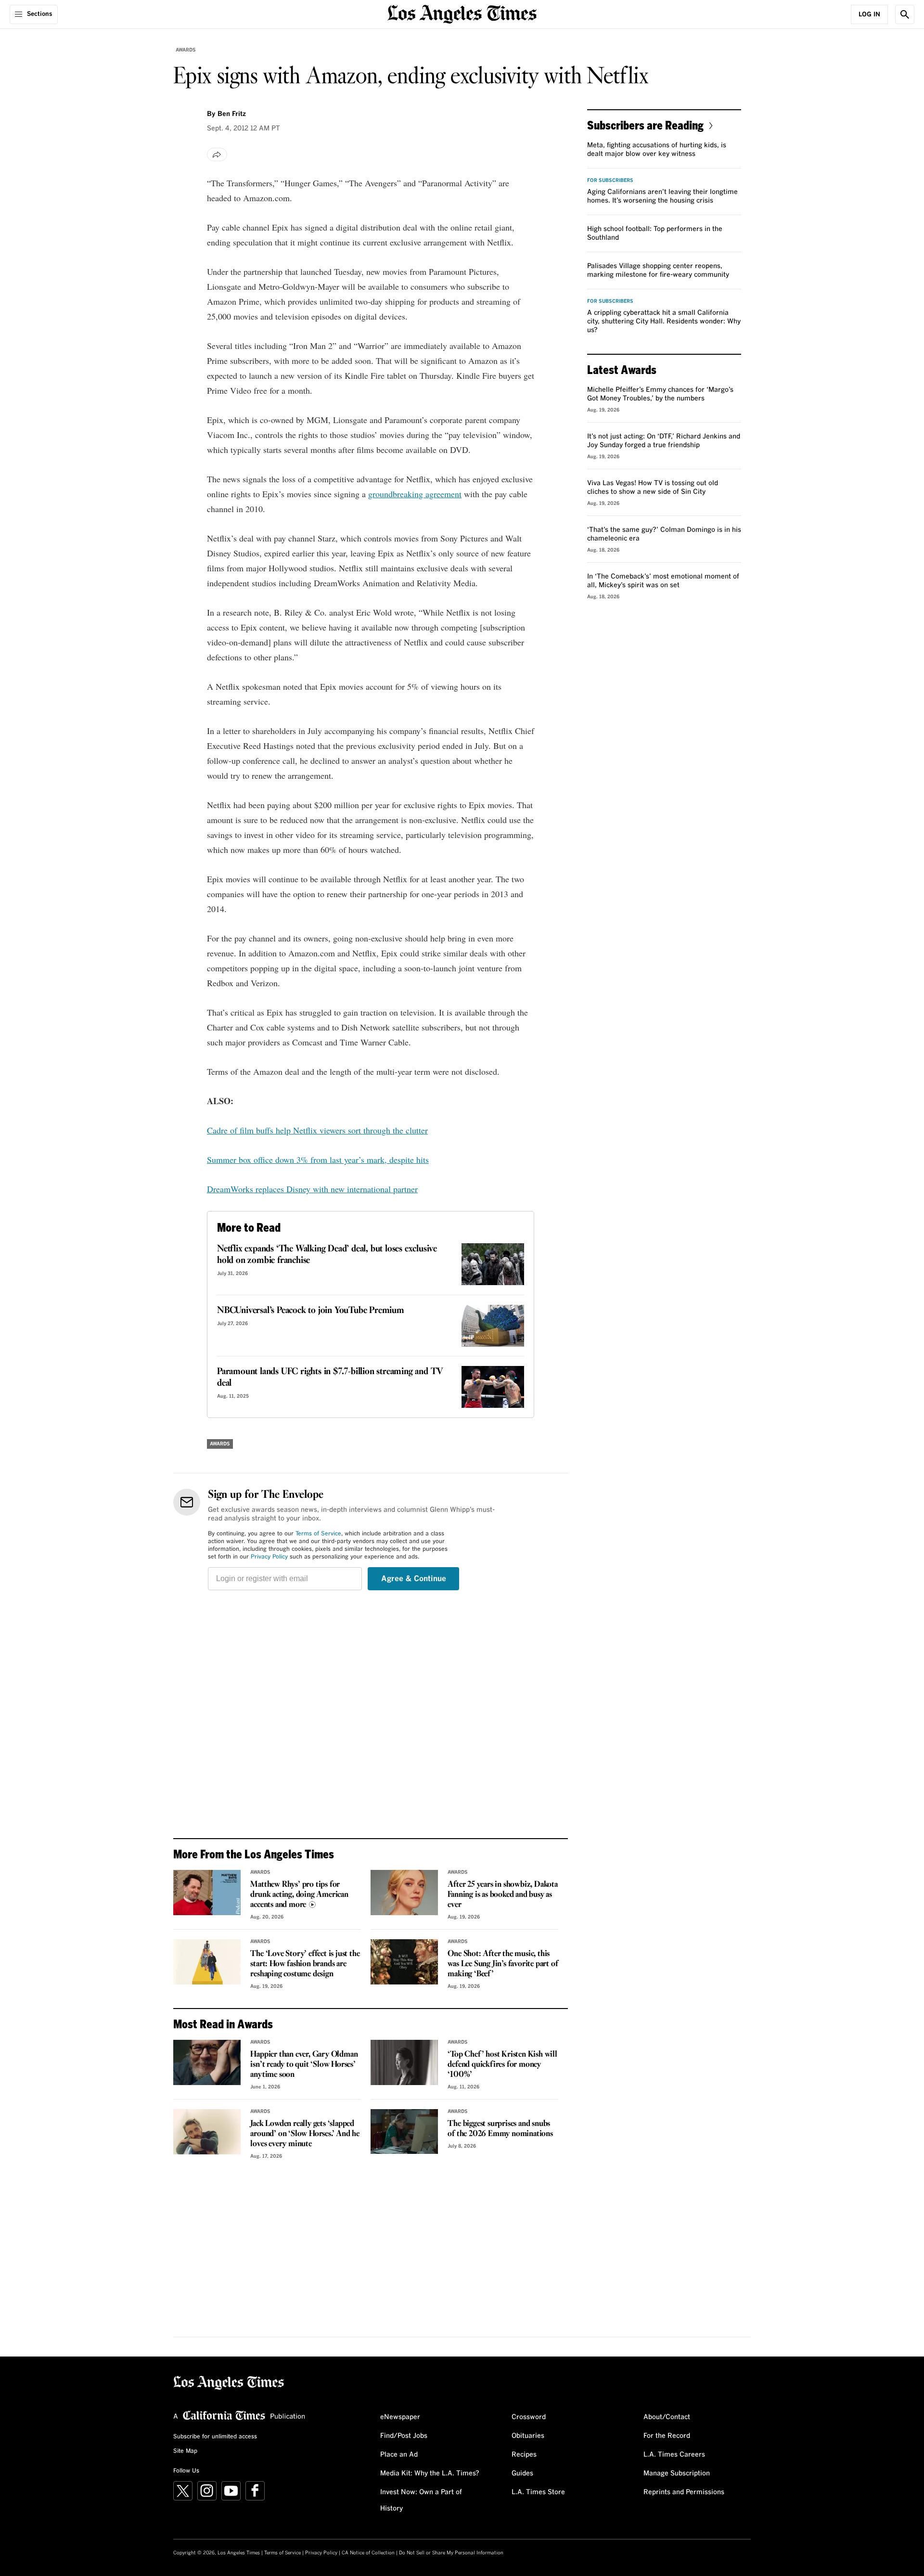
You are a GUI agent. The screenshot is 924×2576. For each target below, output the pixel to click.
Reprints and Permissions (684, 2492)
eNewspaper (400, 2417)
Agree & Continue (414, 1579)
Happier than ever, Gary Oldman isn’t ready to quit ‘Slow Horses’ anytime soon (304, 2065)
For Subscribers (610, 180)
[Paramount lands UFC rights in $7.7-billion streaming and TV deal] (493, 1387)
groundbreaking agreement (415, 494)
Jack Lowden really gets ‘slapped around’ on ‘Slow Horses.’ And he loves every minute (305, 2134)
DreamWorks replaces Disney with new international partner (312, 1189)
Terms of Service (318, 1534)
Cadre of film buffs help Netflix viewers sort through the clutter (317, 1130)
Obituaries (528, 2436)
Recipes (524, 2455)
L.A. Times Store (538, 2492)
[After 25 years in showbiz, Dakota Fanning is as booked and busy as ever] (404, 1893)
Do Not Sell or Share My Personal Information (451, 2553)
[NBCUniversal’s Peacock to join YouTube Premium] (493, 1326)
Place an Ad (399, 2455)
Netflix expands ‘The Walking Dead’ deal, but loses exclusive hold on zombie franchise (327, 1255)
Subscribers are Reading (645, 125)
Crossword (529, 2417)
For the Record (667, 2436)
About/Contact (667, 2417)
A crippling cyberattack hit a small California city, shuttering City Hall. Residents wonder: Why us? (664, 322)
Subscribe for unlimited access (215, 2437)
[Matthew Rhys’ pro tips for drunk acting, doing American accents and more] (207, 1893)
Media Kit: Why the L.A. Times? (430, 2473)
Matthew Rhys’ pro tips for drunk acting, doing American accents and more (299, 1895)
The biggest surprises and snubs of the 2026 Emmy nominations (500, 2129)
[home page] (462, 13)
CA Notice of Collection (368, 2553)
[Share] (217, 155)
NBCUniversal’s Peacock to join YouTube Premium (311, 1311)
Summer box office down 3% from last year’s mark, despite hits (318, 1159)
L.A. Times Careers (674, 2455)
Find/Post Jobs (404, 2436)
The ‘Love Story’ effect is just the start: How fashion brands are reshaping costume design (305, 1964)
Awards (186, 50)
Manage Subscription (677, 2473)
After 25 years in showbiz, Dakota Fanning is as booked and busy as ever (502, 1895)
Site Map (185, 2451)
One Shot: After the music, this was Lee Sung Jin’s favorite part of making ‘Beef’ (503, 1964)
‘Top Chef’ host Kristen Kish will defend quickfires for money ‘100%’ (502, 2065)
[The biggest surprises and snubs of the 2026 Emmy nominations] (404, 2132)
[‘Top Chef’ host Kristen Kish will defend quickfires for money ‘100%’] (404, 2062)
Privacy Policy (269, 1557)
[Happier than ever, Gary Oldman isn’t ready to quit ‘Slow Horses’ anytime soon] (207, 2062)
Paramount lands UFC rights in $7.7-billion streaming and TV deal (330, 1378)
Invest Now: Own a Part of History (421, 2500)
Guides (522, 2473)
